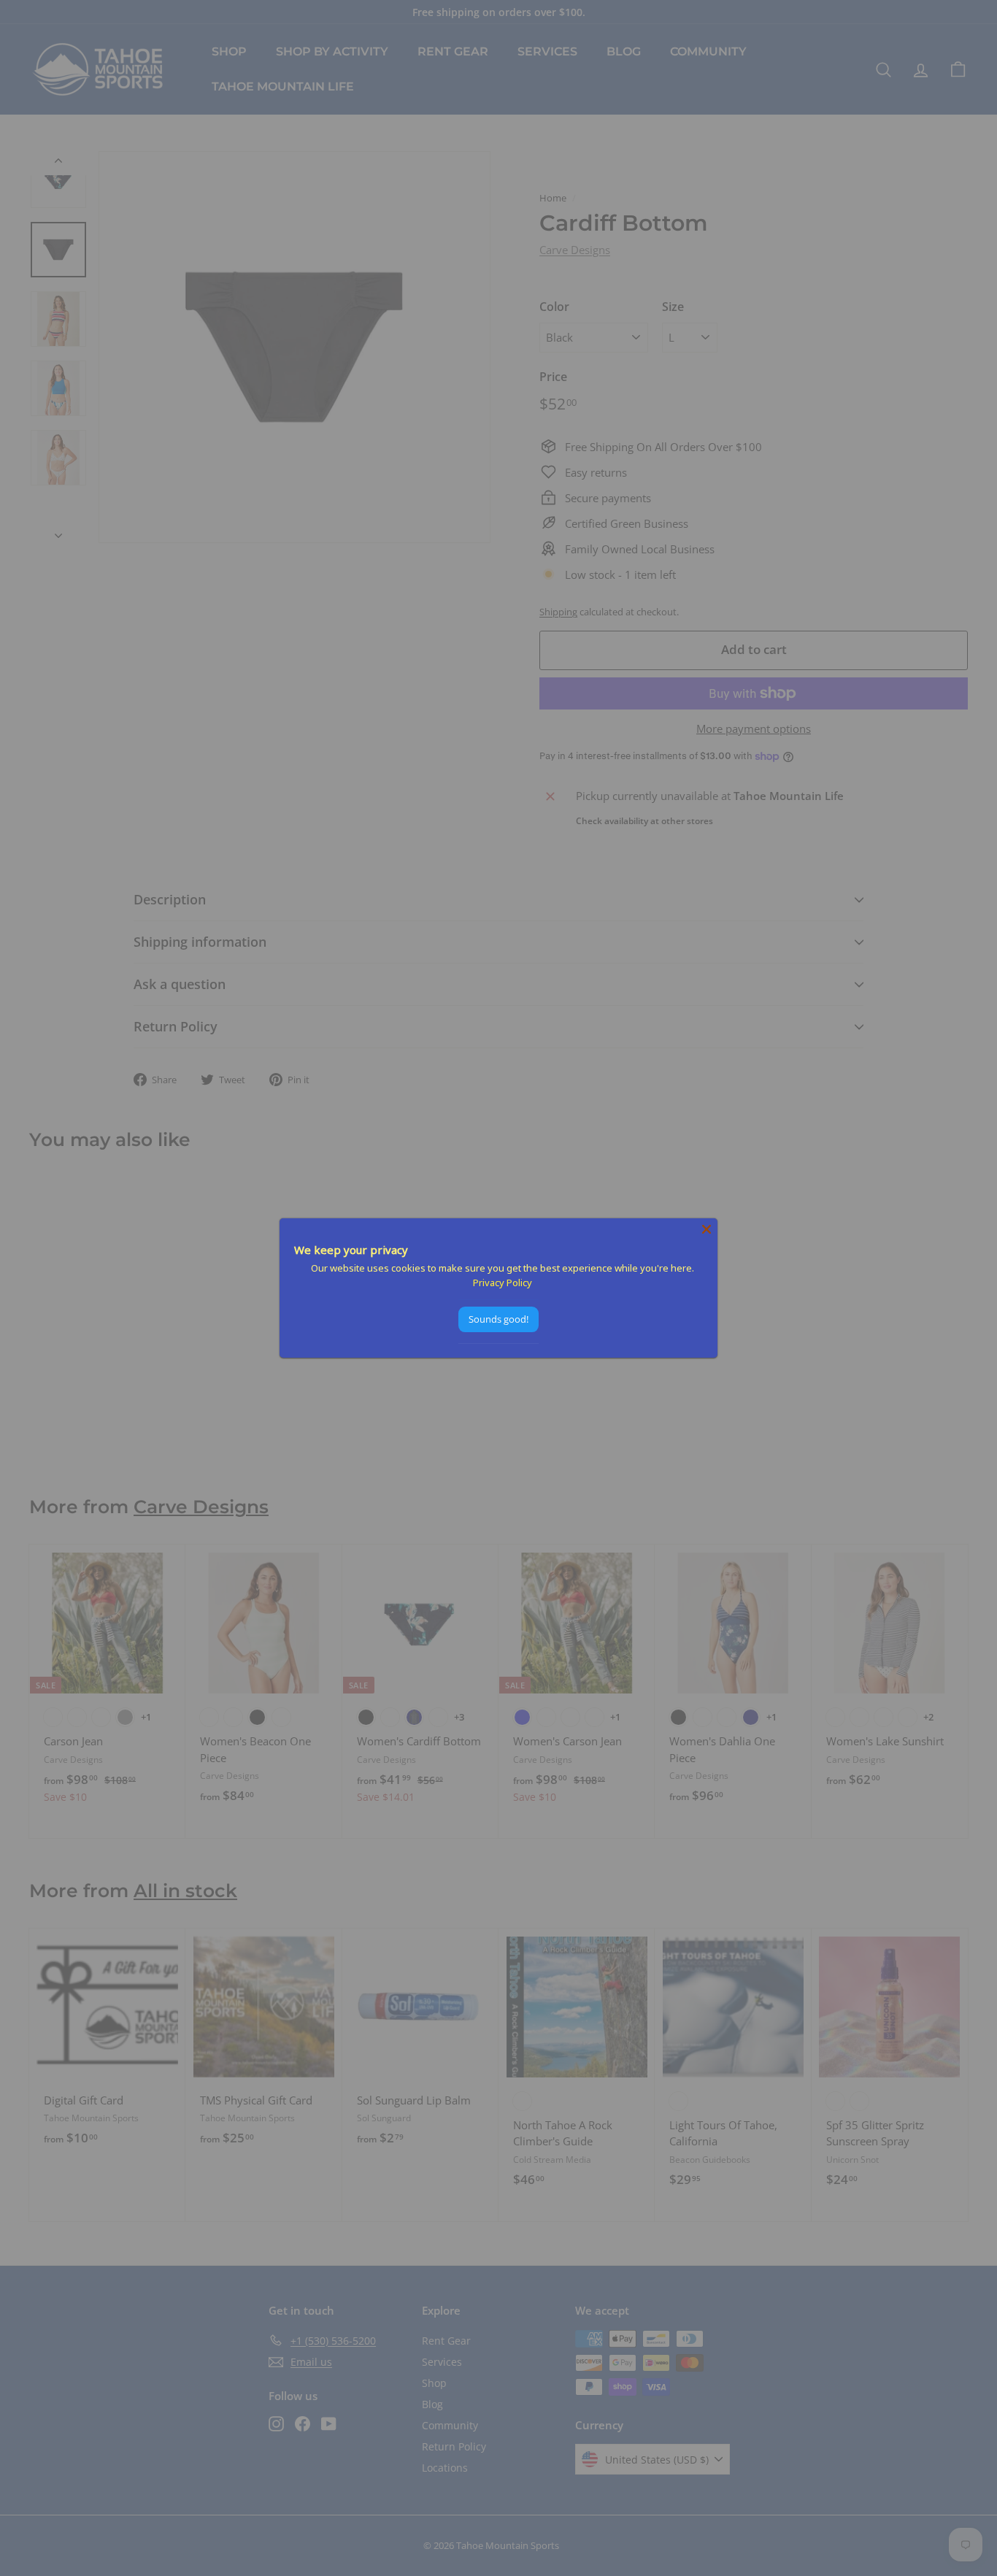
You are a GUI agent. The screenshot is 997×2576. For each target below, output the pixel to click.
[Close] (707, 1229)
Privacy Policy (503, 1283)
